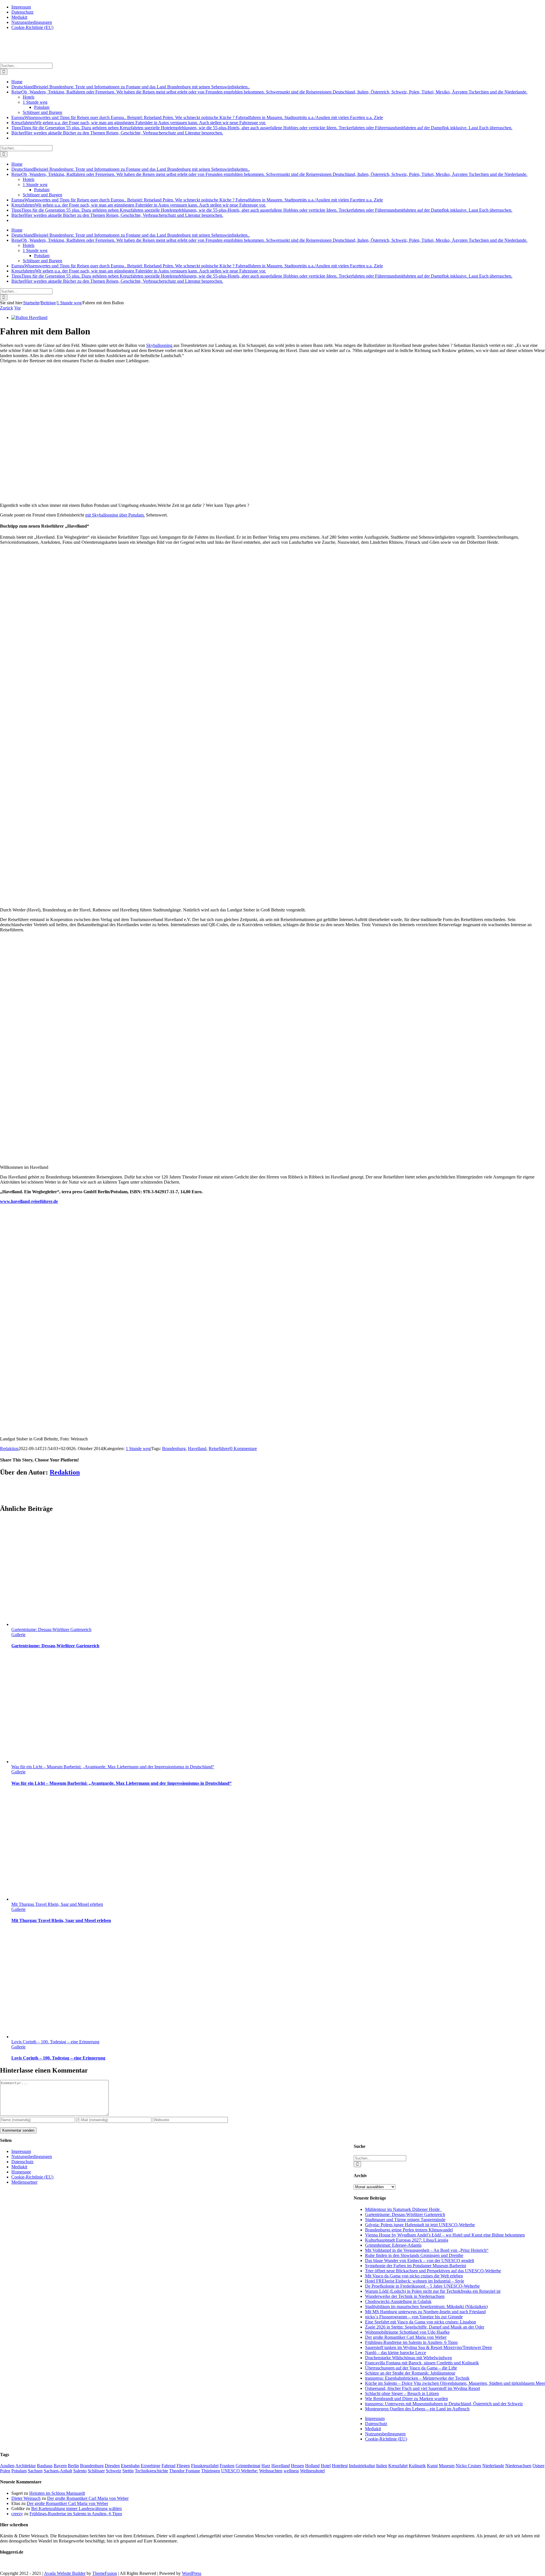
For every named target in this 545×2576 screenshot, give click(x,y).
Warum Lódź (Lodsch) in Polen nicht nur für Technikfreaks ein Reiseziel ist (433, 2291)
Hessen (297, 2466)
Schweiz (114, 2471)
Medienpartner (24, 2182)
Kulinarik (417, 2466)
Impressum (375, 2418)
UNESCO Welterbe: (240, 2471)
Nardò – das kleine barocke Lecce (396, 2353)
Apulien (7, 2466)
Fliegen (183, 2466)
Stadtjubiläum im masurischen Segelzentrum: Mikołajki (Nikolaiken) (426, 2307)
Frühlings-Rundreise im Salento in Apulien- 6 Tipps (411, 2342)
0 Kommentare (244, 1449)
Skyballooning (160, 345)
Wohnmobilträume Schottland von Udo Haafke (407, 2332)
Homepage (21, 2172)
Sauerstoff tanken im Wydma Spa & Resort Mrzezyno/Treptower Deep (428, 2347)
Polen (5, 2471)
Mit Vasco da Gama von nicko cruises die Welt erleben (414, 2276)
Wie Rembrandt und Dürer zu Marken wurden (406, 2399)
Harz (266, 2466)
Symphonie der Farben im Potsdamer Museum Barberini (416, 2266)
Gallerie (18, 1635)
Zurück (7, 308)
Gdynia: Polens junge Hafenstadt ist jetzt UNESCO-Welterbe (420, 2225)
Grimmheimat (248, 2466)
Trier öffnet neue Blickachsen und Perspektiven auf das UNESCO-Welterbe (433, 2271)
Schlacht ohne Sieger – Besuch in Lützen (402, 2393)
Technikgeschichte (151, 2471)
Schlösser (96, 2471)
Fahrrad (168, 2466)
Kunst (432, 2466)
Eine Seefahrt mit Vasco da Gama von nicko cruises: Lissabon (421, 2322)
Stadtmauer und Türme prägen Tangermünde (405, 2220)
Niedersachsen (518, 2466)
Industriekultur (362, 2466)
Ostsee (538, 2466)
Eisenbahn (130, 2466)
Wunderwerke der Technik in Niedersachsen (405, 2296)
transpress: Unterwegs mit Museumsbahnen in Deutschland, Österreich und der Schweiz (444, 2404)
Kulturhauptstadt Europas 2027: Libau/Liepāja (407, 2240)
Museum (447, 2466)
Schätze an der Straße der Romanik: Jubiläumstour (410, 2373)
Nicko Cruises (468, 2466)
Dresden (112, 2466)
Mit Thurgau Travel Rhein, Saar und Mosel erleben (57, 1904)
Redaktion (9, 1449)
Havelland (197, 1449)
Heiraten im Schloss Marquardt (57, 2493)
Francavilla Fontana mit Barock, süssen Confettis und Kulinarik (422, 2363)
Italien (382, 2466)
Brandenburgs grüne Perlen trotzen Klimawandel (409, 2230)
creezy (17, 2514)
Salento (80, 2471)
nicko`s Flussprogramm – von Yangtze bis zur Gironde (414, 2317)
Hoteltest (340, 2466)
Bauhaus (45, 2466)
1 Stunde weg (138, 1449)
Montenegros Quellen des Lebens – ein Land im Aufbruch (417, 2409)
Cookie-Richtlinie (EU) (386, 2439)
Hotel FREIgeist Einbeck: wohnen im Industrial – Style (415, 2281)
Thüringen (211, 2471)
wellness (291, 2471)
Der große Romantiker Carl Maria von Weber (406, 2337)
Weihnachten (271, 2471)
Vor (17, 308)
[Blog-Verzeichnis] (11, 2564)
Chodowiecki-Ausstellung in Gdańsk (398, 2301)
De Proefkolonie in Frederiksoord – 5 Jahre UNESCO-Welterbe (422, 2286)
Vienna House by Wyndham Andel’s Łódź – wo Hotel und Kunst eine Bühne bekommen (445, 2235)
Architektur (26, 2466)
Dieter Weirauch (26, 2498)
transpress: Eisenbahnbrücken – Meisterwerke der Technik (417, 2378)
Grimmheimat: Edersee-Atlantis (393, 2245)
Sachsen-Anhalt (58, 2471)
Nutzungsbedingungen (385, 2434)
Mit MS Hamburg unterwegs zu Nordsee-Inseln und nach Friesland (425, 2312)
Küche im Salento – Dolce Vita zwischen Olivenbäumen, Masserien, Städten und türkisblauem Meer (455, 2383)
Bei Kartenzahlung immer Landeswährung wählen (76, 2509)
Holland (312, 2466)
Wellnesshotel (312, 2471)
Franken (227, 2466)
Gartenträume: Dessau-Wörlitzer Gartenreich (51, 1629)
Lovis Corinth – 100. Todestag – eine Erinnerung (55, 2042)
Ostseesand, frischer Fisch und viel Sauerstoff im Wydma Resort (423, 2388)
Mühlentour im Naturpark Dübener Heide (403, 2209)
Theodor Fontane (185, 2471)
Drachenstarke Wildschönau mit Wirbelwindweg (408, 2358)
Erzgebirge (151, 2466)
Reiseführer (219, 1449)
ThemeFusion (105, 2573)
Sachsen (35, 2471)
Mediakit (373, 2429)
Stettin (128, 2471)
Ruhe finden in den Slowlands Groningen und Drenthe (414, 2255)
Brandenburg (174, 1449)
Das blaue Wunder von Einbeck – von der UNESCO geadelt (420, 2260)
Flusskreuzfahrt (205, 2466)
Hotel (326, 2466)
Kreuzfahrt (398, 2466)
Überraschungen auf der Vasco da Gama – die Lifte (411, 2368)
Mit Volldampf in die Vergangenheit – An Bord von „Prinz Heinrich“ (427, 2250)
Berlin (73, 2466)
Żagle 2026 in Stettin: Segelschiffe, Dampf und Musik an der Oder (425, 2327)
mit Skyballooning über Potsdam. (115, 515)
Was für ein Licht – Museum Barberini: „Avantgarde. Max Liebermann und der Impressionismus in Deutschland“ (113, 1767)
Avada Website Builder (65, 2573)
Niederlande (493, 2466)
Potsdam (19, 2471)
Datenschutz (376, 2424)
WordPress (192, 2573)
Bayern (60, 2466)
